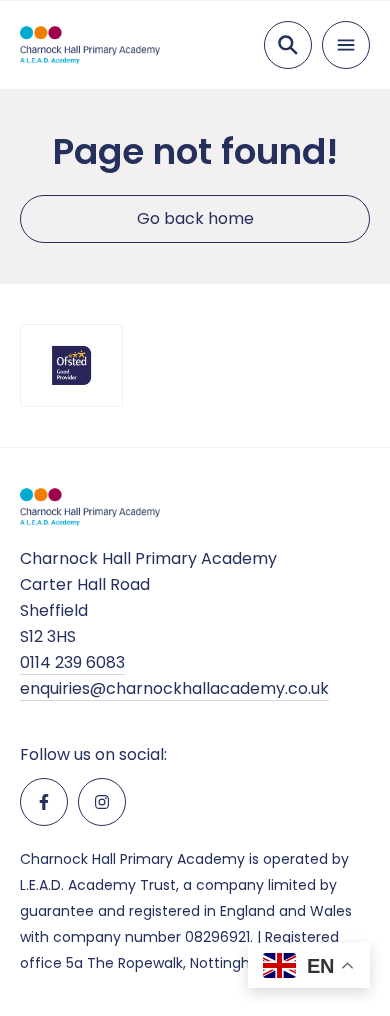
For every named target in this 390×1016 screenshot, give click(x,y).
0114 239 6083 (72, 662)
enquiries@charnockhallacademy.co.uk (174, 688)
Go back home (195, 218)
